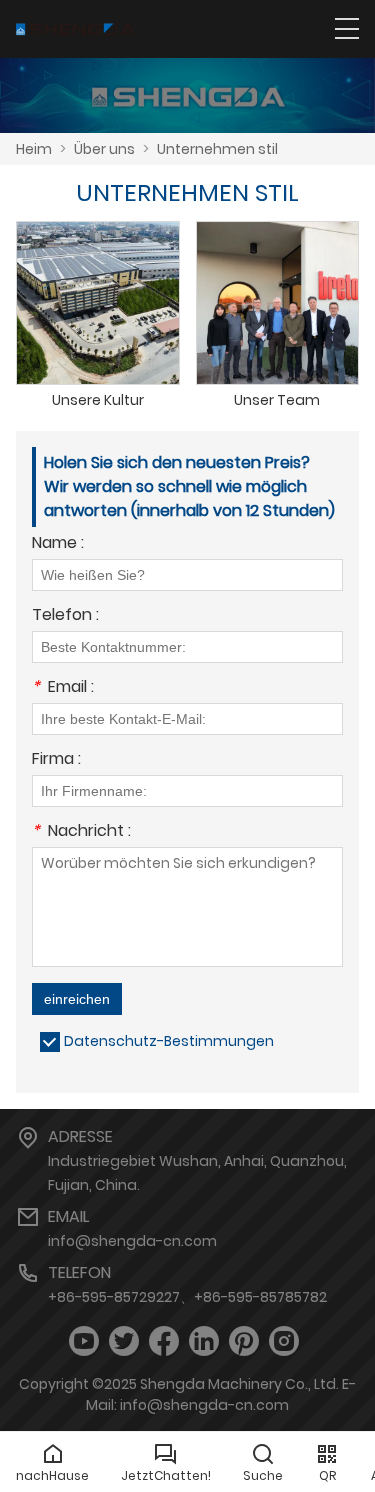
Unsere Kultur (98, 400)
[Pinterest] (244, 1341)
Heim (34, 149)
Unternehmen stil (217, 149)
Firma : (56, 760)
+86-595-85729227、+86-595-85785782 (187, 1297)
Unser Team (277, 400)
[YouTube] (84, 1341)
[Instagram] (284, 1341)
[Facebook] (164, 1341)
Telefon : (65, 616)
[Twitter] (124, 1341)
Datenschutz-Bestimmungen (169, 1041)
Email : (63, 688)
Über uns (104, 149)
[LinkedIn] (204, 1341)
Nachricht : (81, 832)
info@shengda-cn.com (132, 1241)
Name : (58, 544)
